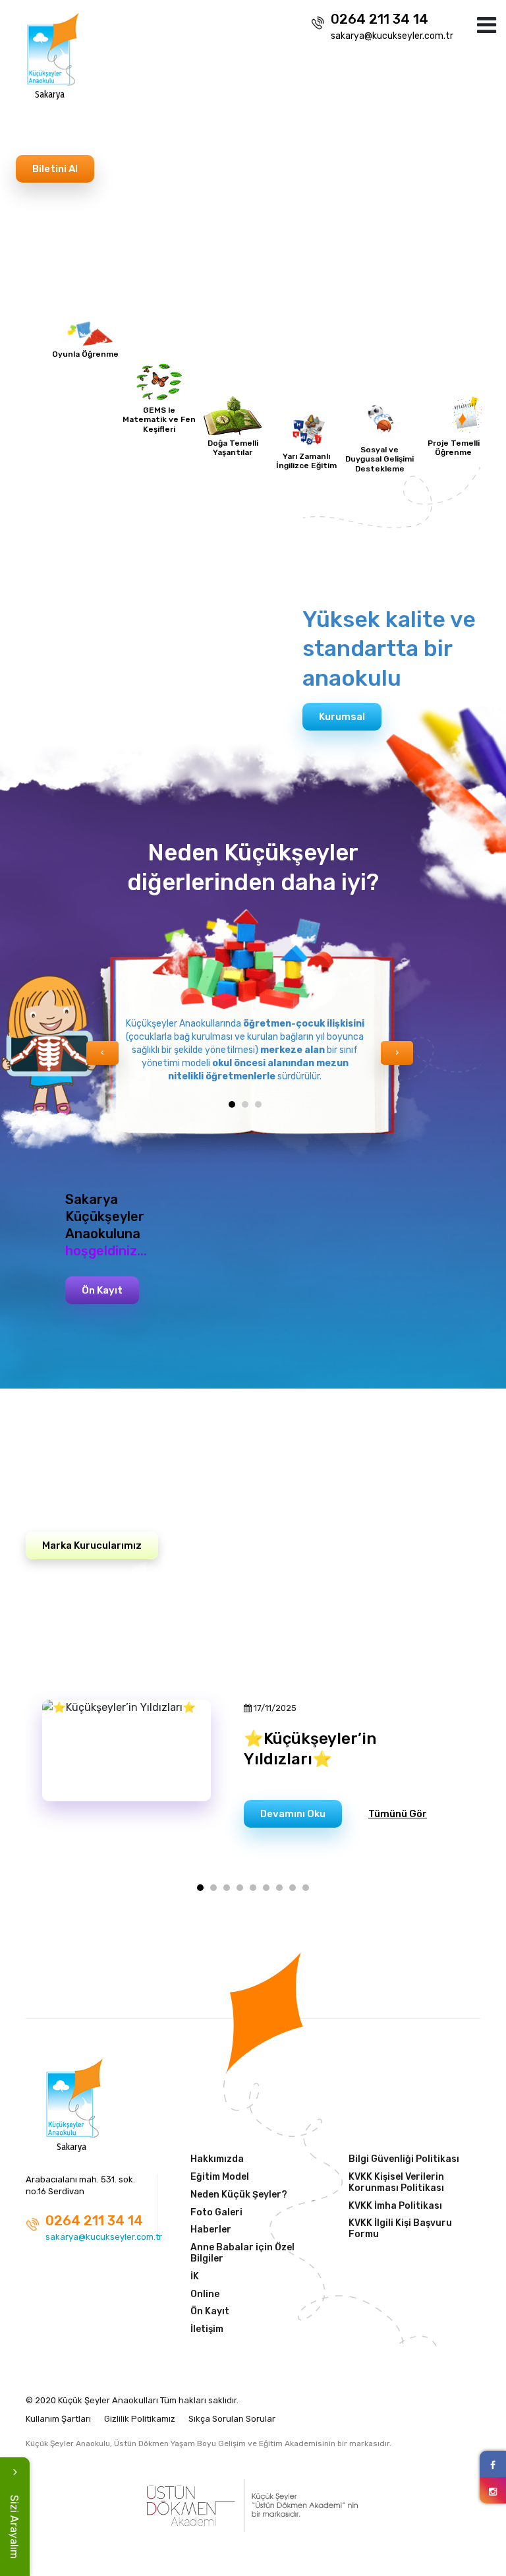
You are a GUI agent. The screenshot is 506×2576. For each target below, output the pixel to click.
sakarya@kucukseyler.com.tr (392, 36)
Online (205, 2294)
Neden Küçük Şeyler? (239, 2195)
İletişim (207, 2329)
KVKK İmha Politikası (395, 2206)
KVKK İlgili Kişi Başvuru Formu (400, 2229)
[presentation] (23, 263)
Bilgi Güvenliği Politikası (404, 2159)
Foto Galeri (216, 2213)
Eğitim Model (220, 2177)
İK (195, 2277)
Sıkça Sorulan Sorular (232, 2419)
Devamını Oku (293, 1814)
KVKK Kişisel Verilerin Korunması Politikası (396, 2183)
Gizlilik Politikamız (140, 2419)
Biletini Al (55, 169)
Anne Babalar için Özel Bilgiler (242, 2253)
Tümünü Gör (398, 1814)
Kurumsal (342, 717)
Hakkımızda (217, 2159)
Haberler (211, 2230)
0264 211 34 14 (379, 19)
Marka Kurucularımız (92, 1545)
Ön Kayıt (102, 1290)
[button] (232, 1104)
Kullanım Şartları (58, 2419)
